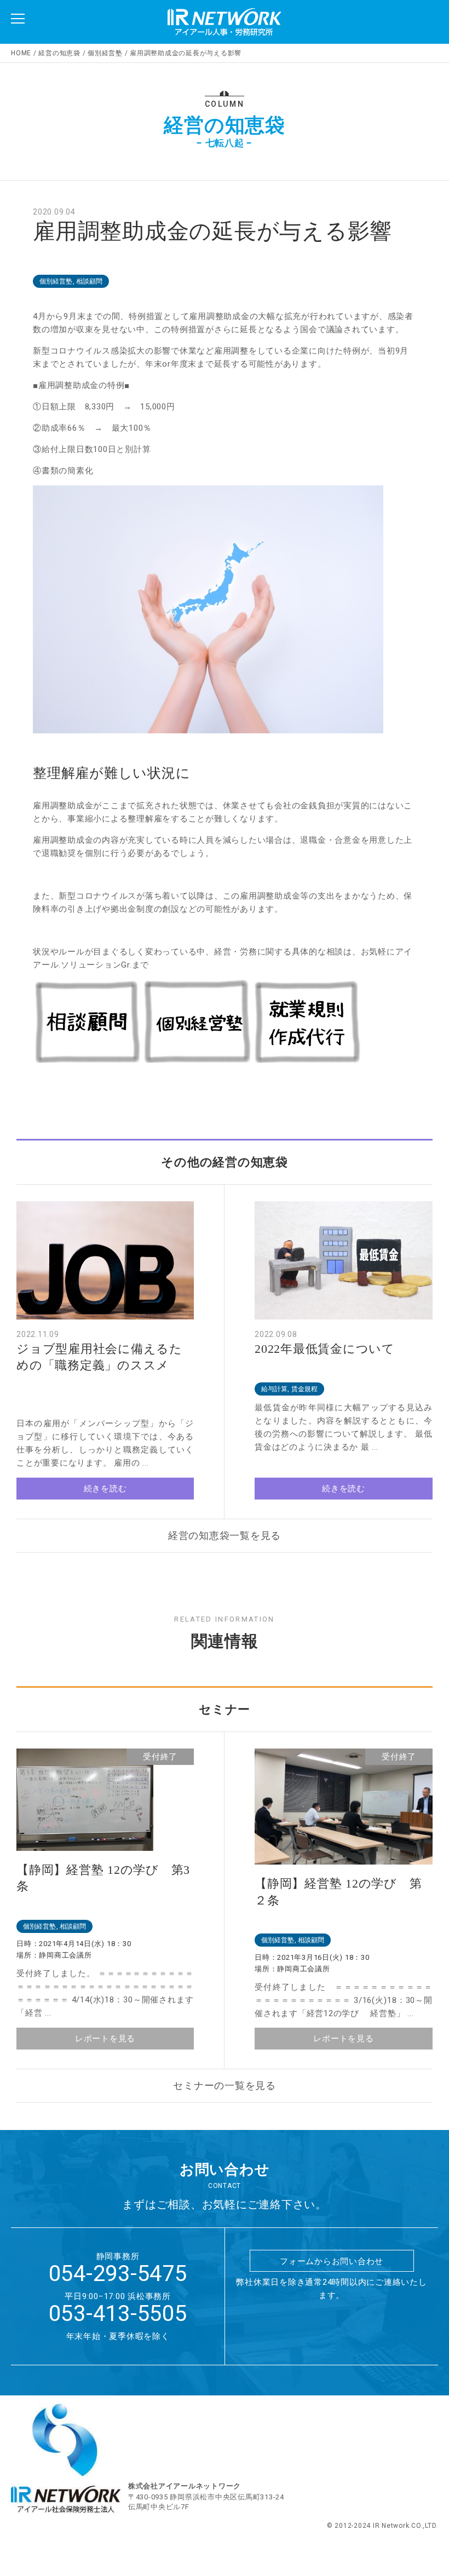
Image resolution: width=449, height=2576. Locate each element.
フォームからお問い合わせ (332, 2261)
